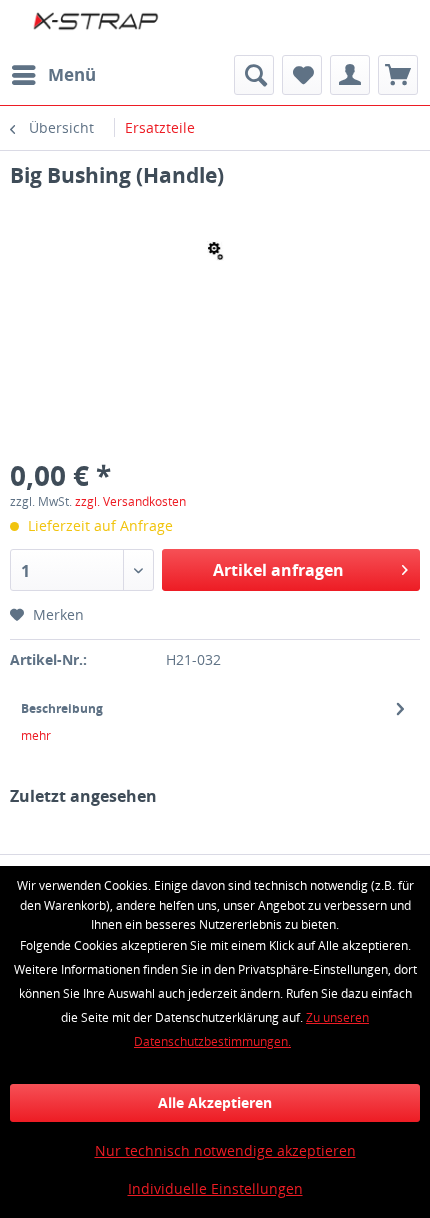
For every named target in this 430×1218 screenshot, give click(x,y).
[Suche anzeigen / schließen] (254, 75)
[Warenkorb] (398, 75)
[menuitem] (53, 75)
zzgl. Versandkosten (130, 501)
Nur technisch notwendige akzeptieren (225, 1150)
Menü (72, 74)
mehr (36, 735)
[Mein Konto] (350, 75)
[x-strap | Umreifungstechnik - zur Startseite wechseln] (112, 27)
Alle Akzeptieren (215, 1102)
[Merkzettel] (302, 75)
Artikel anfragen (278, 570)
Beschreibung (62, 708)
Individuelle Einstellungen (215, 1188)
